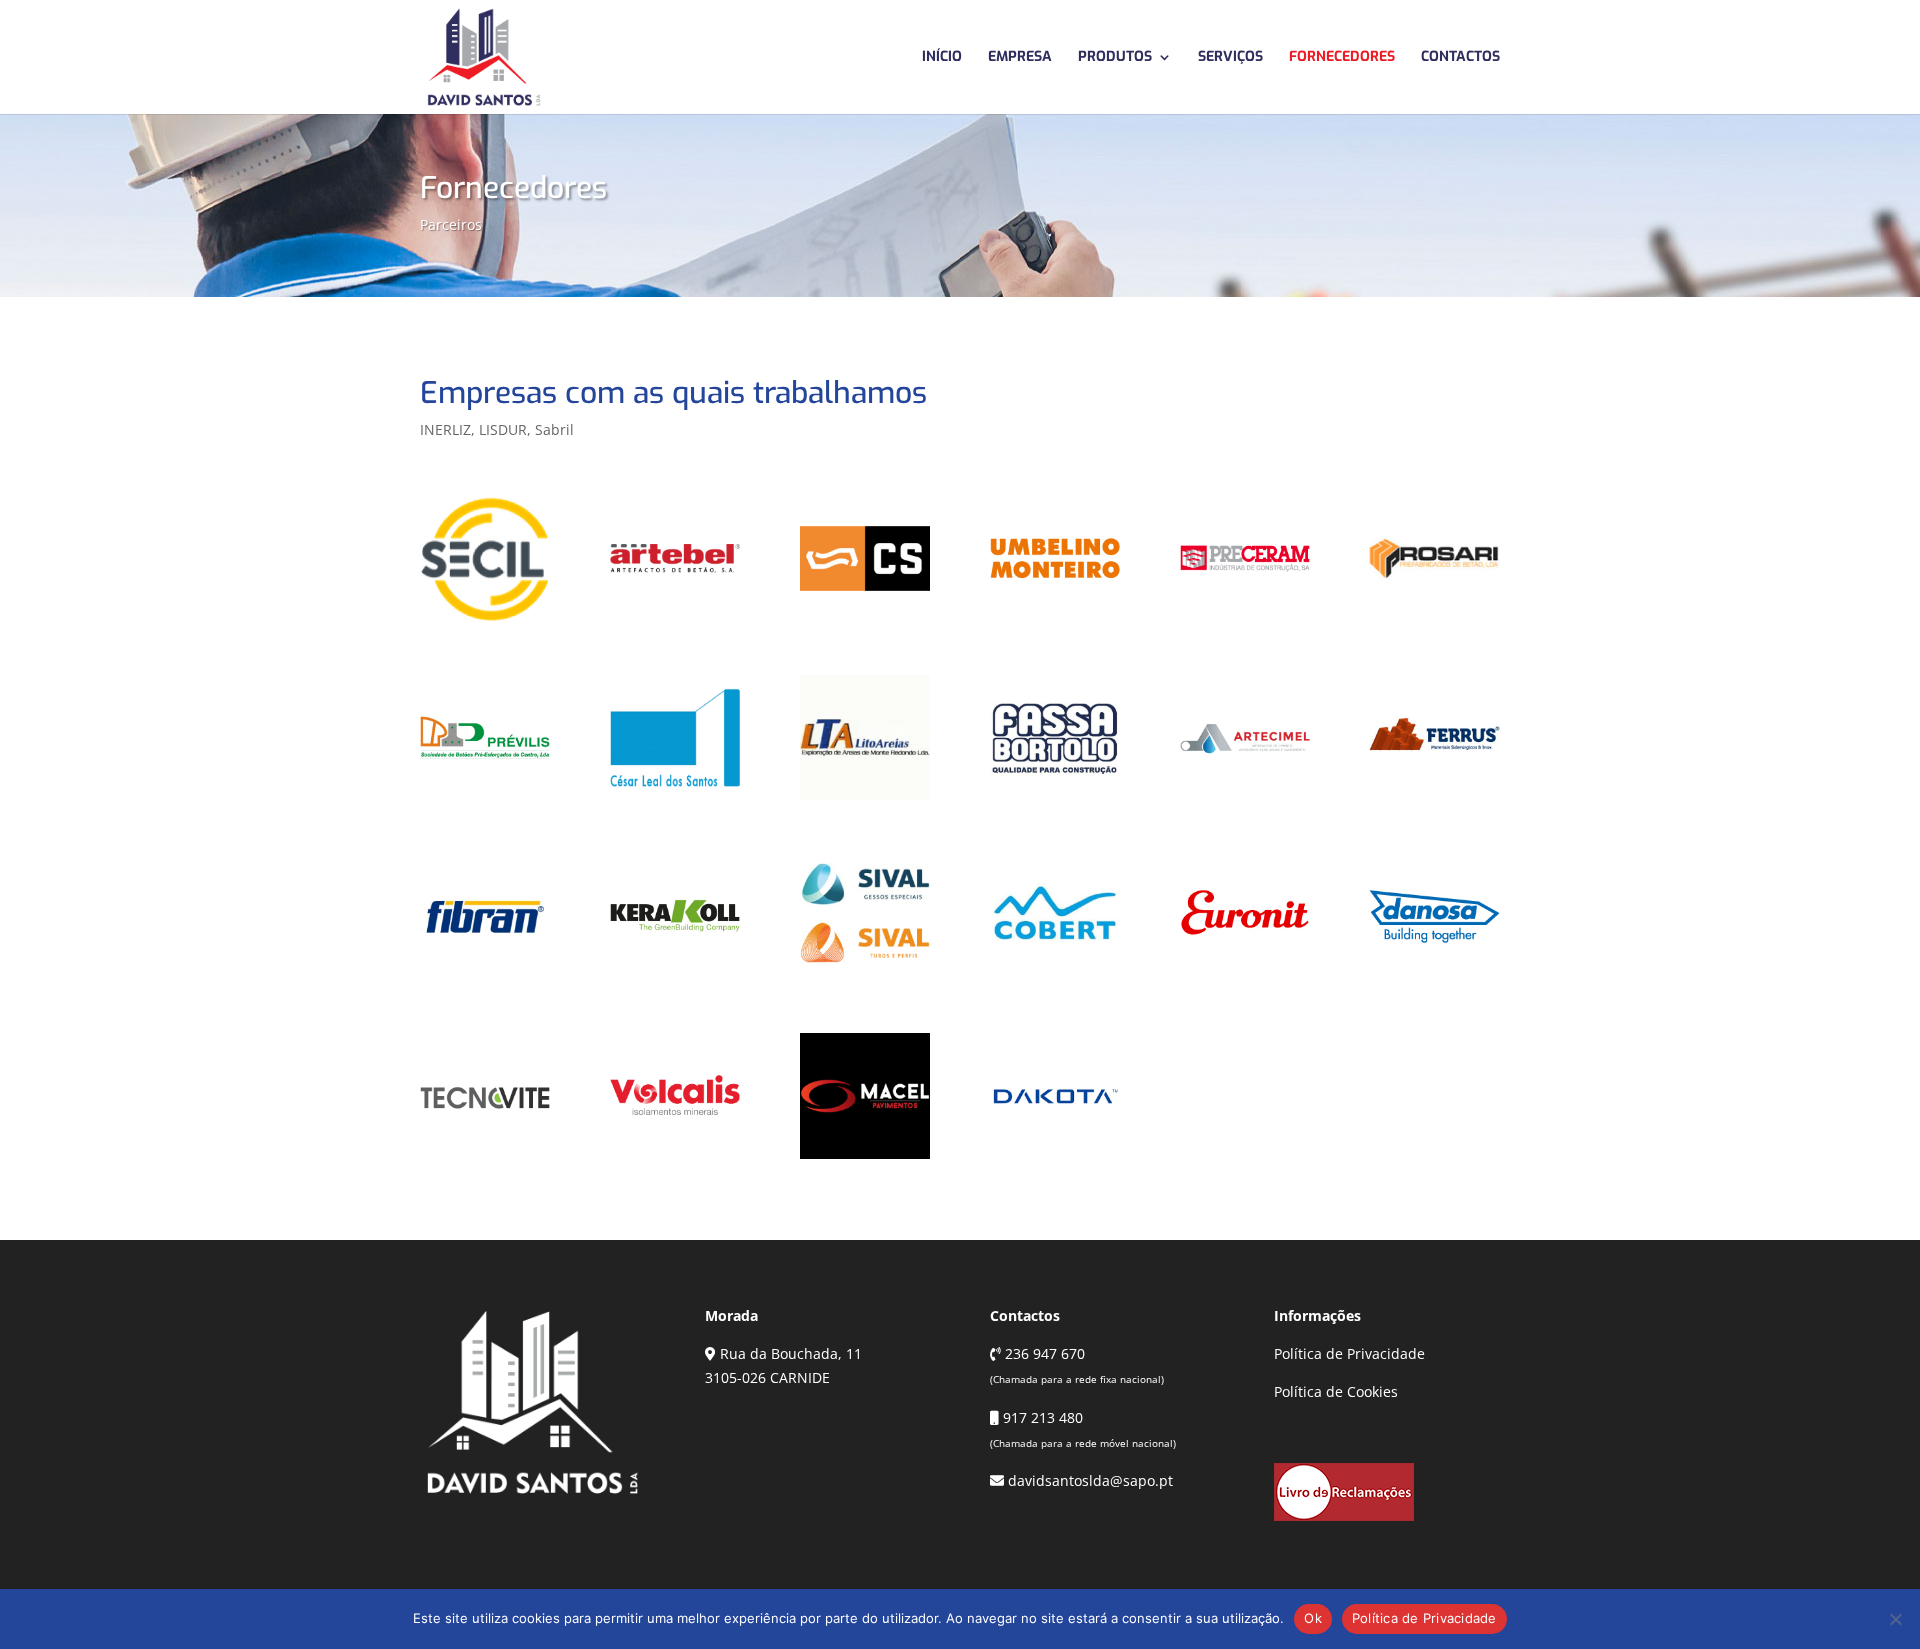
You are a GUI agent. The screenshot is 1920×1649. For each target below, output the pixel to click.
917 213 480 (1041, 1417)
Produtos (1115, 58)
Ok (1313, 1618)
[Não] (1895, 1619)
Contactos (1460, 58)
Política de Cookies (1336, 1391)
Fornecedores (1342, 58)
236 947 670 (1043, 1353)
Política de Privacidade (1349, 1353)
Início (942, 58)
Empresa (1020, 58)
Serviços (1230, 58)
